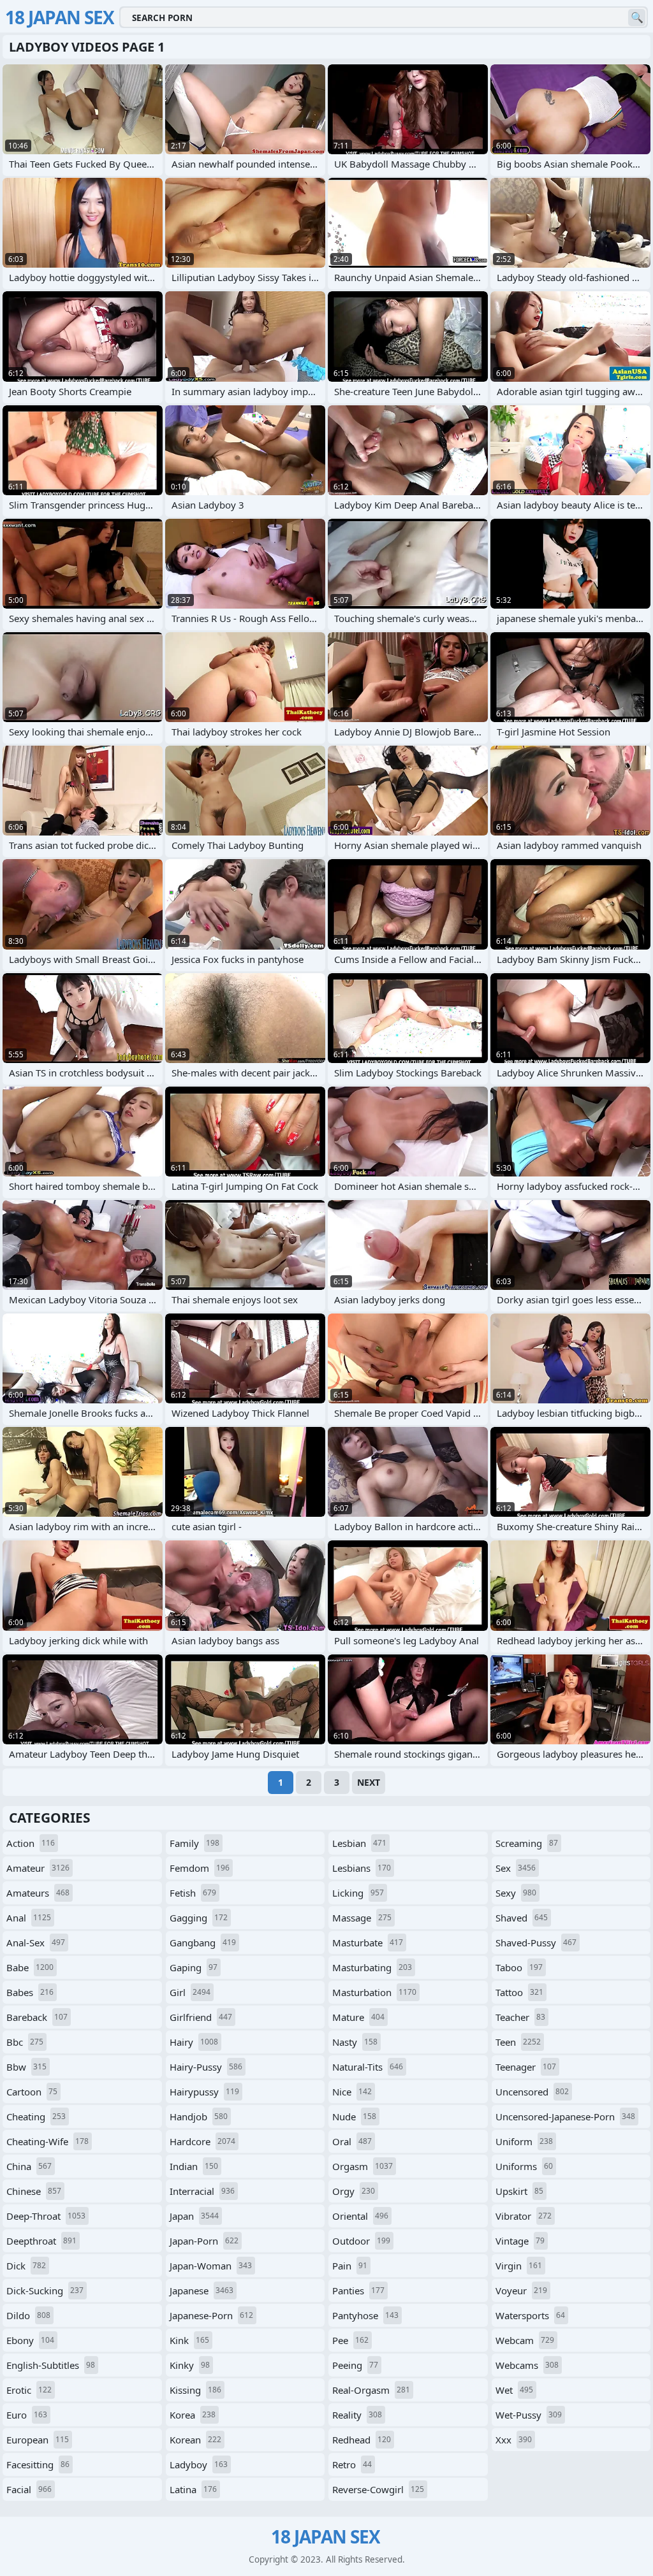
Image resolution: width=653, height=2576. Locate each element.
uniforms (524, 2166)
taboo (519, 1967)
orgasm (363, 2166)
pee (350, 2340)
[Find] (637, 18)
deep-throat (46, 2216)
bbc (25, 2042)
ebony (30, 2340)
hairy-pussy (206, 2067)
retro (352, 2464)
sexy (516, 1893)
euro (27, 2415)
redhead (362, 2440)
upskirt (519, 2191)
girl (190, 1992)
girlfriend (201, 2017)
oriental (360, 2216)
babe (30, 1967)
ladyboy (199, 2464)
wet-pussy (529, 2415)
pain (350, 2266)
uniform (524, 2141)
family (194, 1843)
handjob (199, 2117)
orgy (354, 2191)
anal (29, 1918)
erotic (29, 2390)
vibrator (524, 2216)
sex (516, 1868)
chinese (34, 2191)
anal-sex (36, 1943)
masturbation (374, 1992)
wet (514, 2390)
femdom (200, 1868)
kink (189, 2340)
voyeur (521, 2290)
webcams (527, 2365)
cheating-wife (48, 2141)
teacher (520, 2017)
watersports (530, 2315)
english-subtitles (51, 2365)
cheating (36, 2117)
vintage (520, 2241)
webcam (525, 2340)
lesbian (359, 1843)
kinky (190, 2365)
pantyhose (365, 2315)
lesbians (362, 1868)
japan (194, 2216)
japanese (202, 2290)
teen (518, 2042)
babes (30, 1992)
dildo (28, 2315)
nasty (355, 2042)
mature (358, 2017)
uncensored (532, 2092)
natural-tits (368, 2067)
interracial (202, 2191)
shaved (522, 1918)
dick (26, 2266)
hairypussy (204, 2092)
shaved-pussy (536, 1943)
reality (357, 2415)
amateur (38, 1868)
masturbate (368, 1943)
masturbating (372, 1967)
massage (362, 1918)
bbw (26, 2067)
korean (195, 2440)
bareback (37, 2017)
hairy (194, 2042)
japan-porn (204, 2241)
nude (354, 2117)
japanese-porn (211, 2315)
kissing (195, 2390)
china (29, 2166)
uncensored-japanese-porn (565, 2117)
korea (193, 2415)
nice (352, 2092)
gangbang (203, 1943)
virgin (519, 2266)
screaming (527, 1843)
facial (29, 2489)
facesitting (38, 2464)
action (31, 1843)
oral (352, 2141)
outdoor (361, 2241)
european (38, 2440)
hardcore (202, 2141)
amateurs (38, 1893)
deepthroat (41, 2241)
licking (358, 1893)
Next (369, 1782)
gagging (199, 1918)
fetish (193, 1893)
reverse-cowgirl (378, 2489)
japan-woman (211, 2266)
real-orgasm (371, 2390)
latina (193, 2489)
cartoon (32, 2092)
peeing (355, 2365)
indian (194, 2166)
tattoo (519, 1992)
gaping (194, 1967)
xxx (514, 2440)
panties (358, 2290)
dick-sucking (45, 2290)
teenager (526, 2067)
